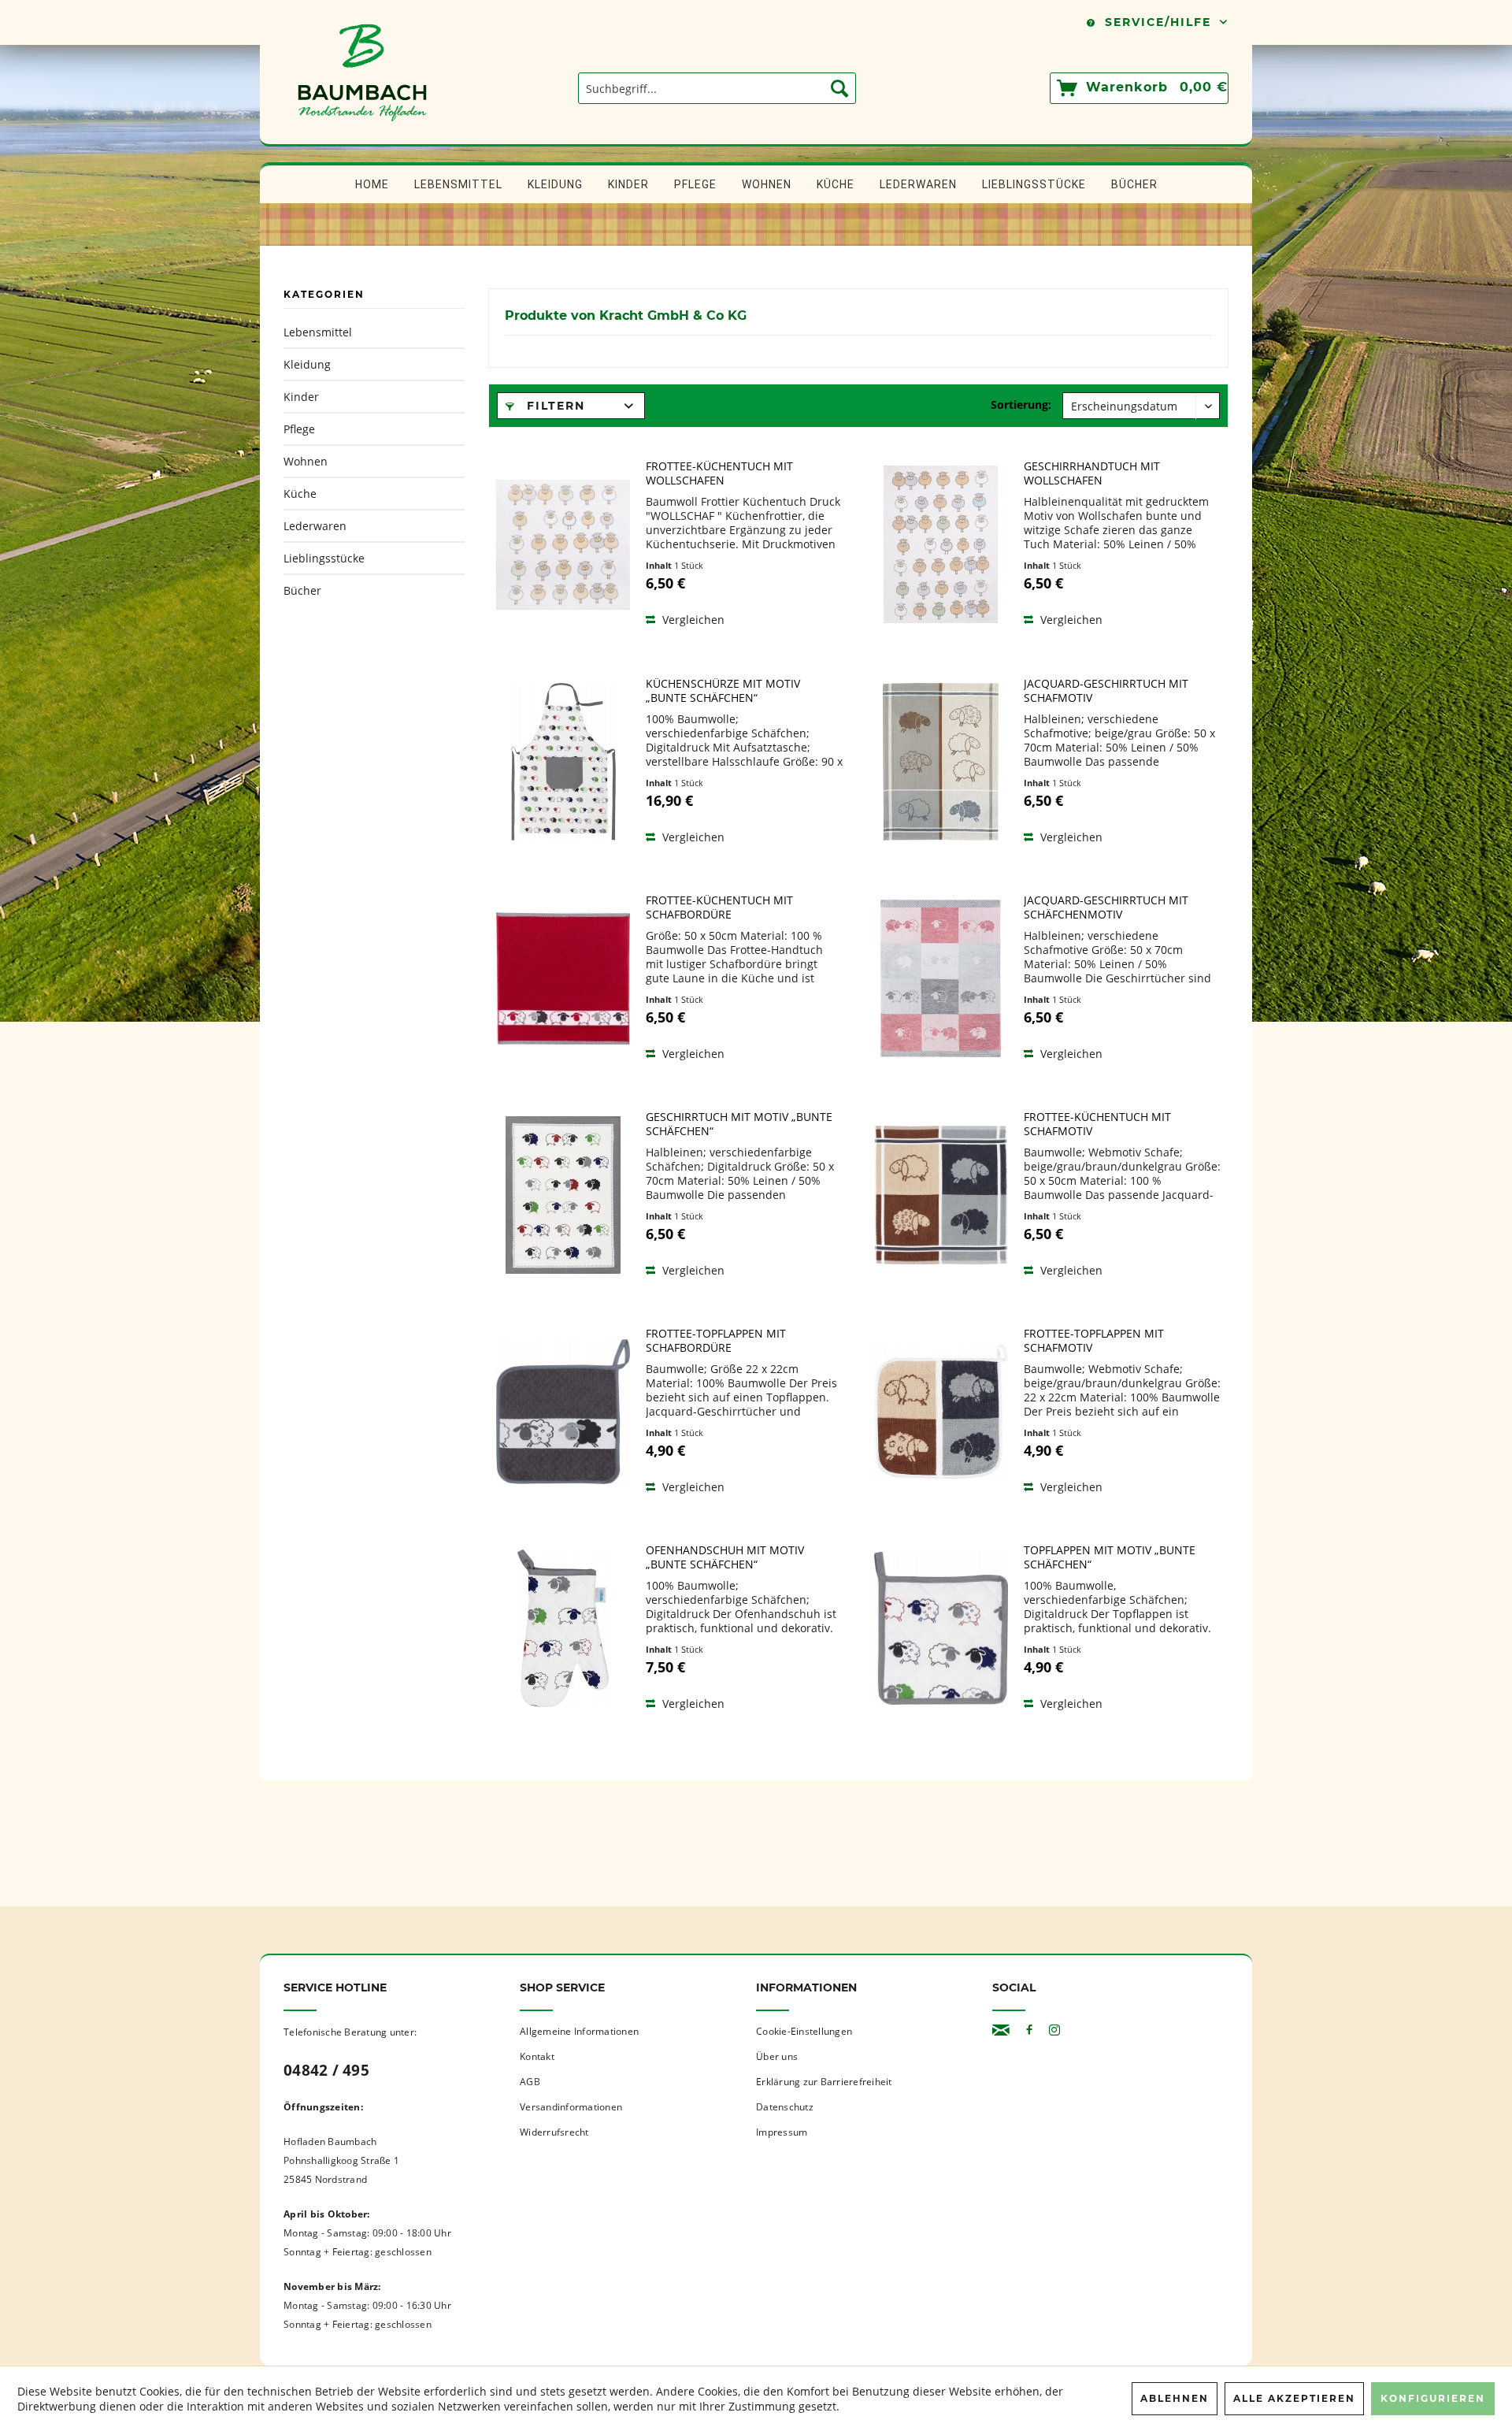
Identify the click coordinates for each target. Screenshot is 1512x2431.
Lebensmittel (318, 332)
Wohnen (306, 461)
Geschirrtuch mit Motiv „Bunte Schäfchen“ (739, 1124)
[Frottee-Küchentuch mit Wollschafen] (563, 544)
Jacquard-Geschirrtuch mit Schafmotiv (1106, 691)
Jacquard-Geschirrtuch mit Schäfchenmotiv (1106, 907)
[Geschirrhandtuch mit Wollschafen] (941, 544)
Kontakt (537, 2056)
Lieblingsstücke (324, 558)
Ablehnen (1175, 2398)
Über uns (777, 2056)
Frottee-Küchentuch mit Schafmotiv (1097, 1124)
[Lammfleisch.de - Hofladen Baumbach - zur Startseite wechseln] (362, 136)
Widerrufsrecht (554, 2132)
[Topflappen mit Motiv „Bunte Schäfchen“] (941, 1628)
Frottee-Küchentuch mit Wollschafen (719, 473)
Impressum (782, 2132)
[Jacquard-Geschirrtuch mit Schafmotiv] (941, 762)
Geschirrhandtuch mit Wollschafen (1092, 473)
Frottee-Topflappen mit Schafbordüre (716, 1341)
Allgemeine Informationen (579, 2031)
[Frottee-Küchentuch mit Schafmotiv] (941, 1195)
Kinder (301, 397)
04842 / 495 (326, 2070)
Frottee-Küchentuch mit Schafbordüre (719, 907)
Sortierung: (1021, 405)
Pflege (299, 429)
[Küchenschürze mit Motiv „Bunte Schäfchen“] (563, 762)
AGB (530, 2082)
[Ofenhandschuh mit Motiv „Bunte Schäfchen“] (563, 1628)
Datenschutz (785, 2107)
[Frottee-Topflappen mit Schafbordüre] (563, 1412)
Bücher (302, 590)
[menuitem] (717, 88)
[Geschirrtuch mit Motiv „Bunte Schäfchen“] (563, 1195)
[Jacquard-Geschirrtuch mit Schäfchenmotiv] (941, 978)
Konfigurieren (1433, 2398)
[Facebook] (1029, 2030)
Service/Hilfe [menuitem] (1158, 22)
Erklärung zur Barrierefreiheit (824, 2082)
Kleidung (307, 364)
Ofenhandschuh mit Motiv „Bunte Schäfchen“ (725, 1557)
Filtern (554, 406)
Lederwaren (315, 526)
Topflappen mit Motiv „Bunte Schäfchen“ (1110, 1557)
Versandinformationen (571, 2107)
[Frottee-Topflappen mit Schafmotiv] (941, 1412)
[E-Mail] (1001, 2030)
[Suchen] (839, 88)
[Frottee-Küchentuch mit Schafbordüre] (563, 978)
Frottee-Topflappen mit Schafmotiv (1094, 1341)
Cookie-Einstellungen (804, 2031)
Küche (300, 494)
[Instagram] (1054, 2030)
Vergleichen (692, 620)
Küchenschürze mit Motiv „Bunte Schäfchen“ (723, 691)
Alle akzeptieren (1294, 2398)
